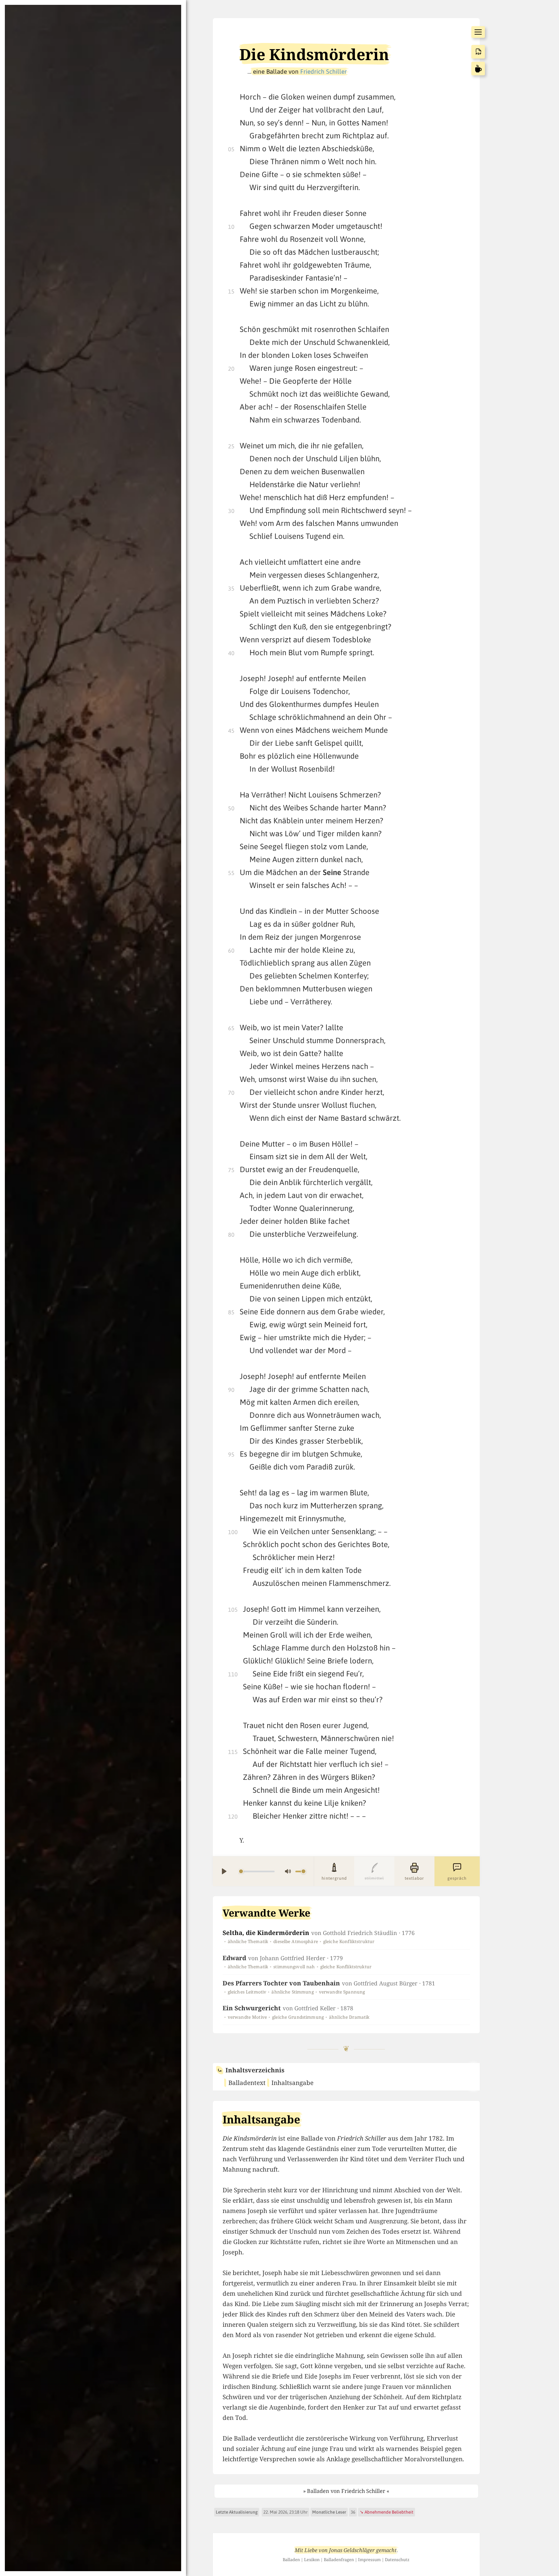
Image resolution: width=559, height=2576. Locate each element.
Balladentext (247, 2083)
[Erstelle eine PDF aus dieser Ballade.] (478, 52)
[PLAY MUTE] (263, 1871)
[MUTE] (288, 1871)
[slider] (257, 1871)
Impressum (369, 2560)
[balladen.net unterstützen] (478, 69)
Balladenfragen (339, 2560)
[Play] (224, 1871)
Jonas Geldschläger (352, 2550)
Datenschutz (397, 2560)
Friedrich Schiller (323, 71)
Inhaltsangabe (292, 2083)
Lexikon (312, 2560)
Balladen (291, 2560)
